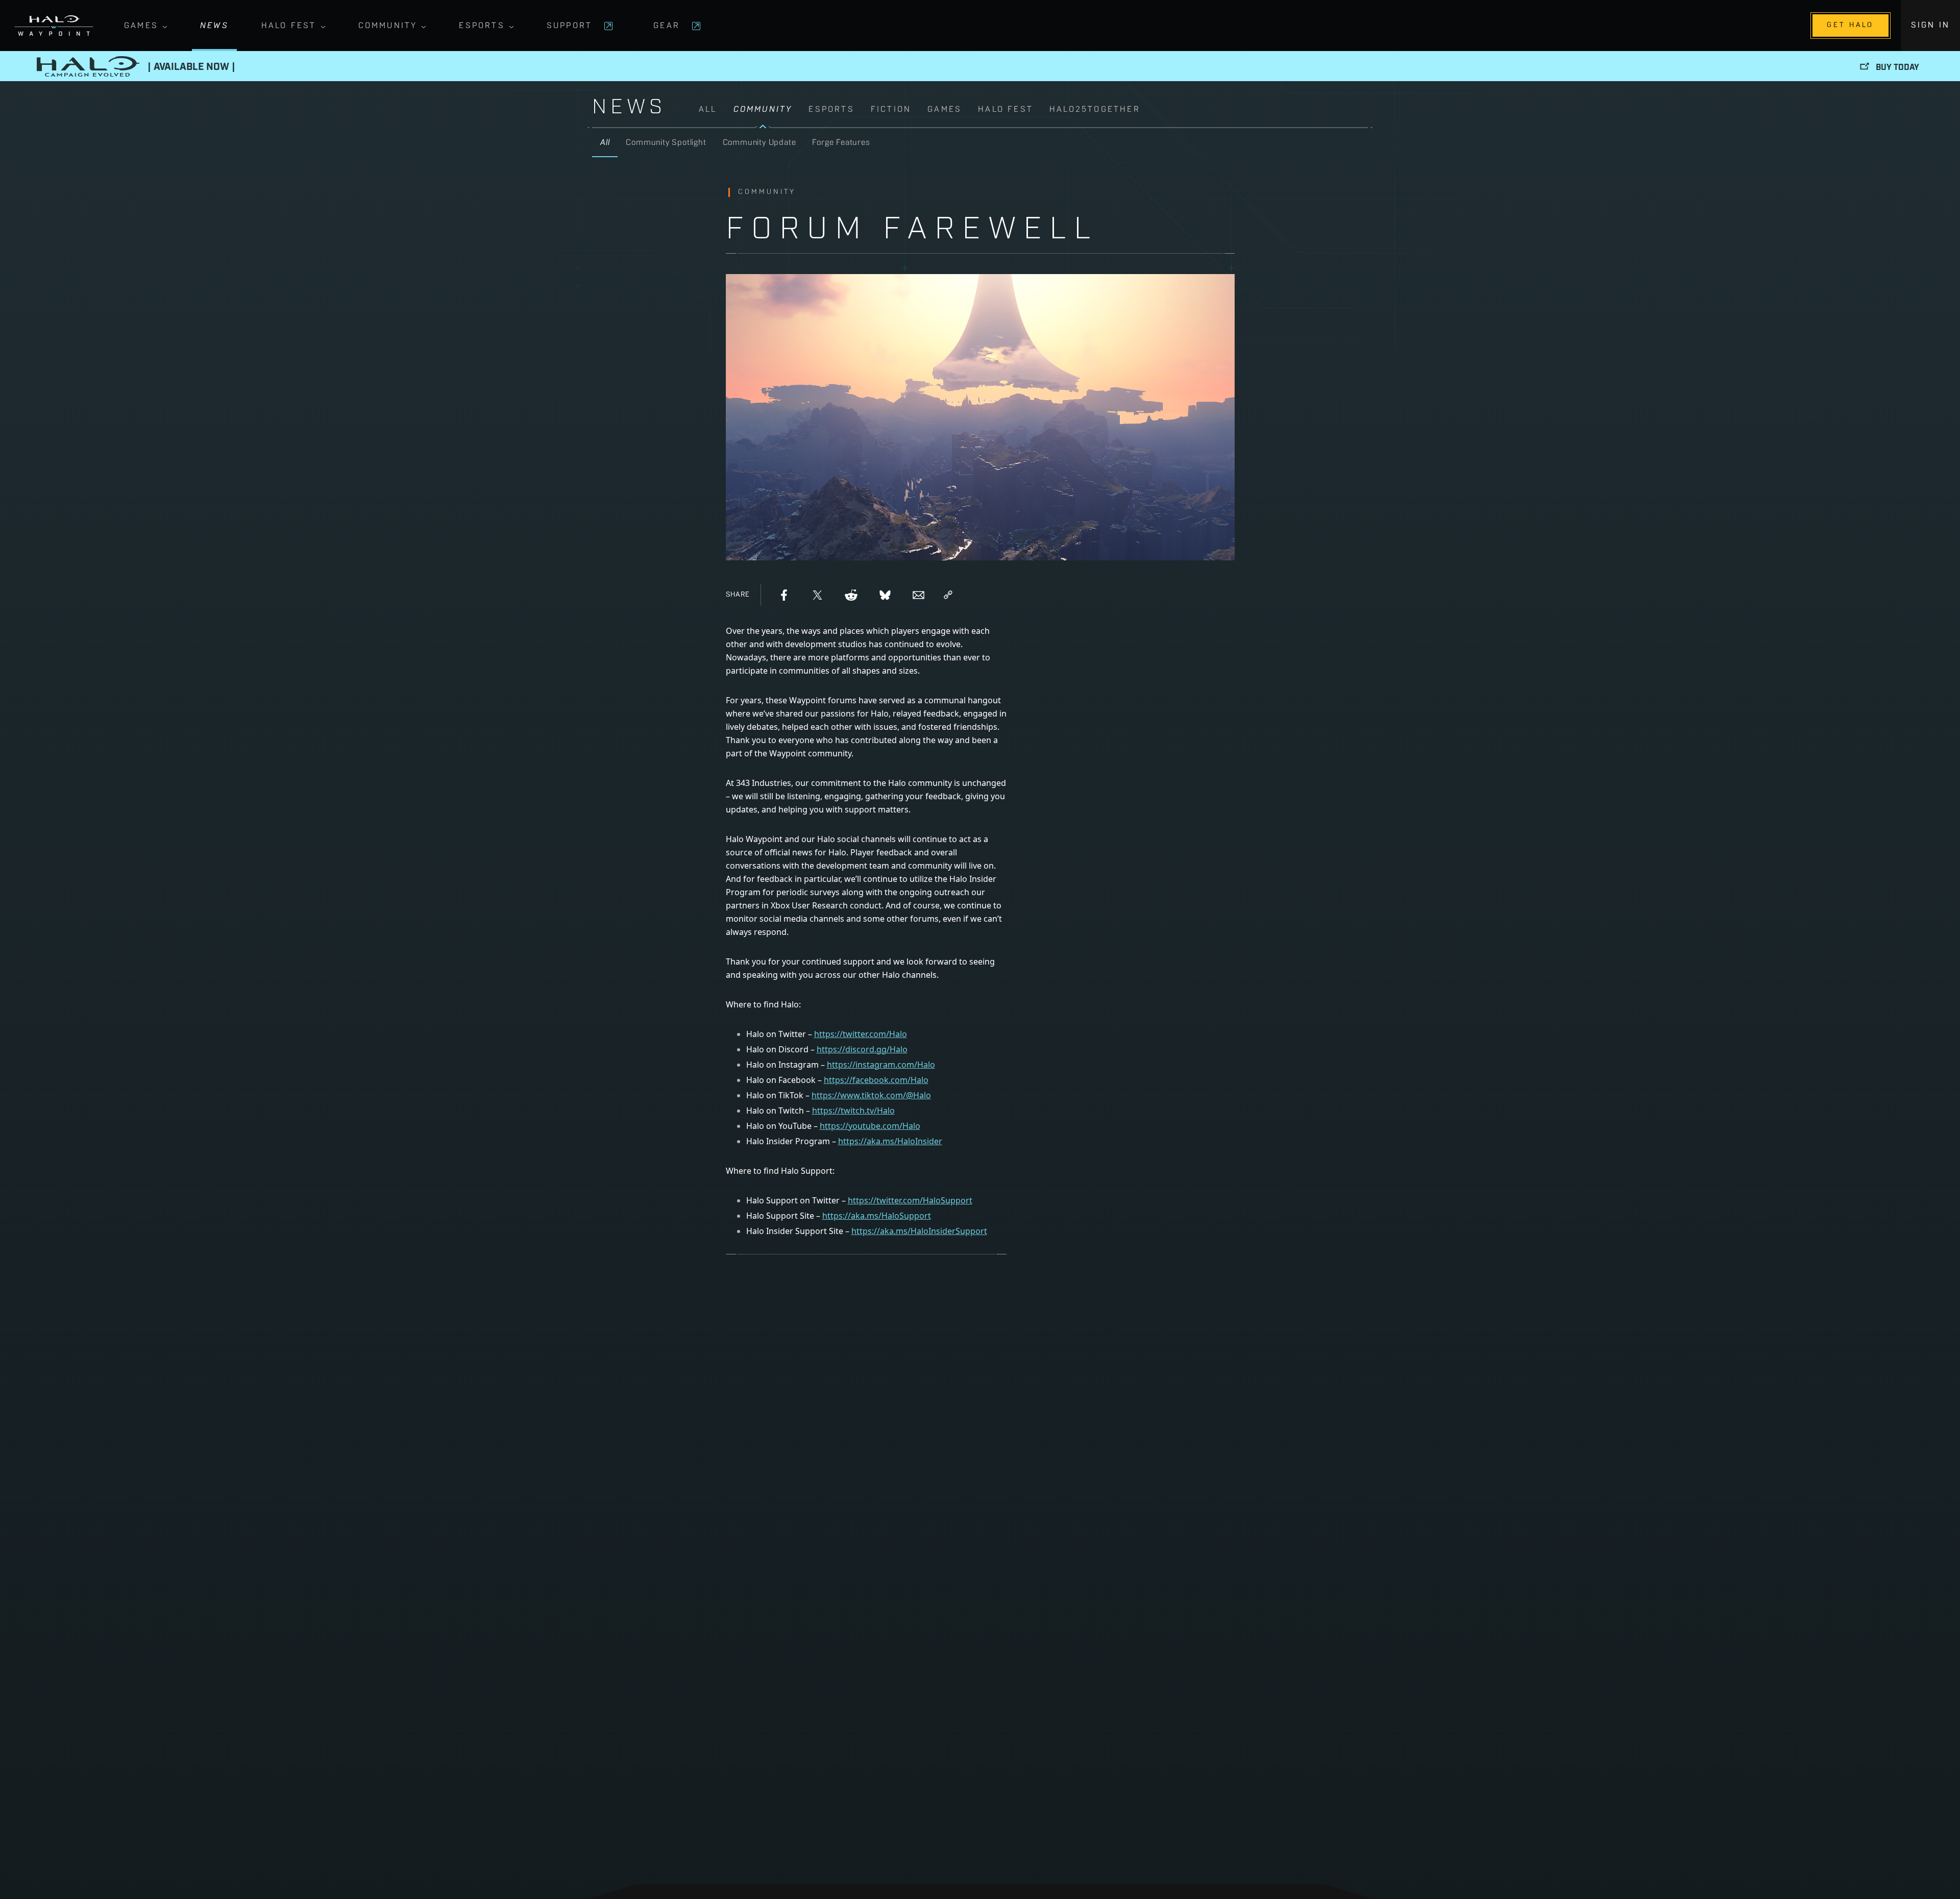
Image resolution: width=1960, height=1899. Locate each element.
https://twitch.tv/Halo (853, 1111)
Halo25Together (1095, 110)
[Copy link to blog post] (948, 595)
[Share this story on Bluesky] (885, 595)
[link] (1033, 115)
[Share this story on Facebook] (784, 595)
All (708, 110)
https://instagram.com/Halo (881, 1065)
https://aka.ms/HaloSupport (877, 1216)
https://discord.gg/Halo (862, 1049)
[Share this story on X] (818, 595)
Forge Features (841, 143)
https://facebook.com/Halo (876, 1080)
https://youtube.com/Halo (870, 1126)
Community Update (759, 143)
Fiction (891, 110)
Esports (482, 26)
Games (141, 26)
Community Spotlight (666, 143)
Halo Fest (289, 26)
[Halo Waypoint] (54, 26)
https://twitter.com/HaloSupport (910, 1200)
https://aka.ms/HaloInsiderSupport (919, 1231)
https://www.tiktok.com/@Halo (871, 1095)
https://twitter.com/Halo (861, 1034)
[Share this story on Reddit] (851, 595)
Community (388, 26)
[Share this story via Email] (919, 595)
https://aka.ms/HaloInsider (890, 1141)
